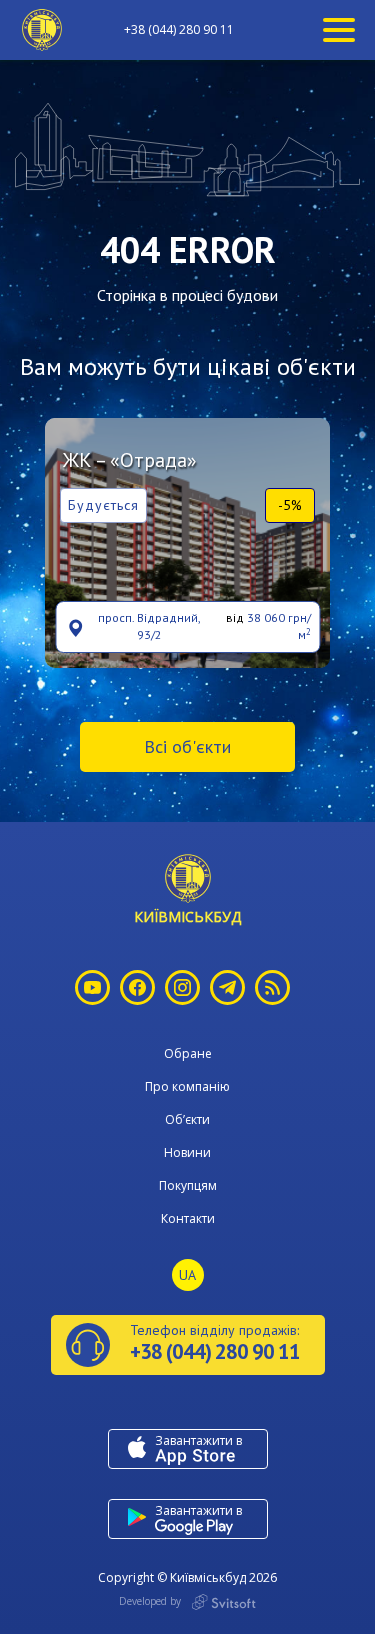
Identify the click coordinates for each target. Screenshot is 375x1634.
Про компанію (187, 1086)
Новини (187, 1152)
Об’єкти (187, 1119)
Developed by (151, 1601)
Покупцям (188, 1185)
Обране (188, 1053)
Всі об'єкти (187, 746)
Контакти (188, 1218)
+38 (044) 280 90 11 (179, 30)
